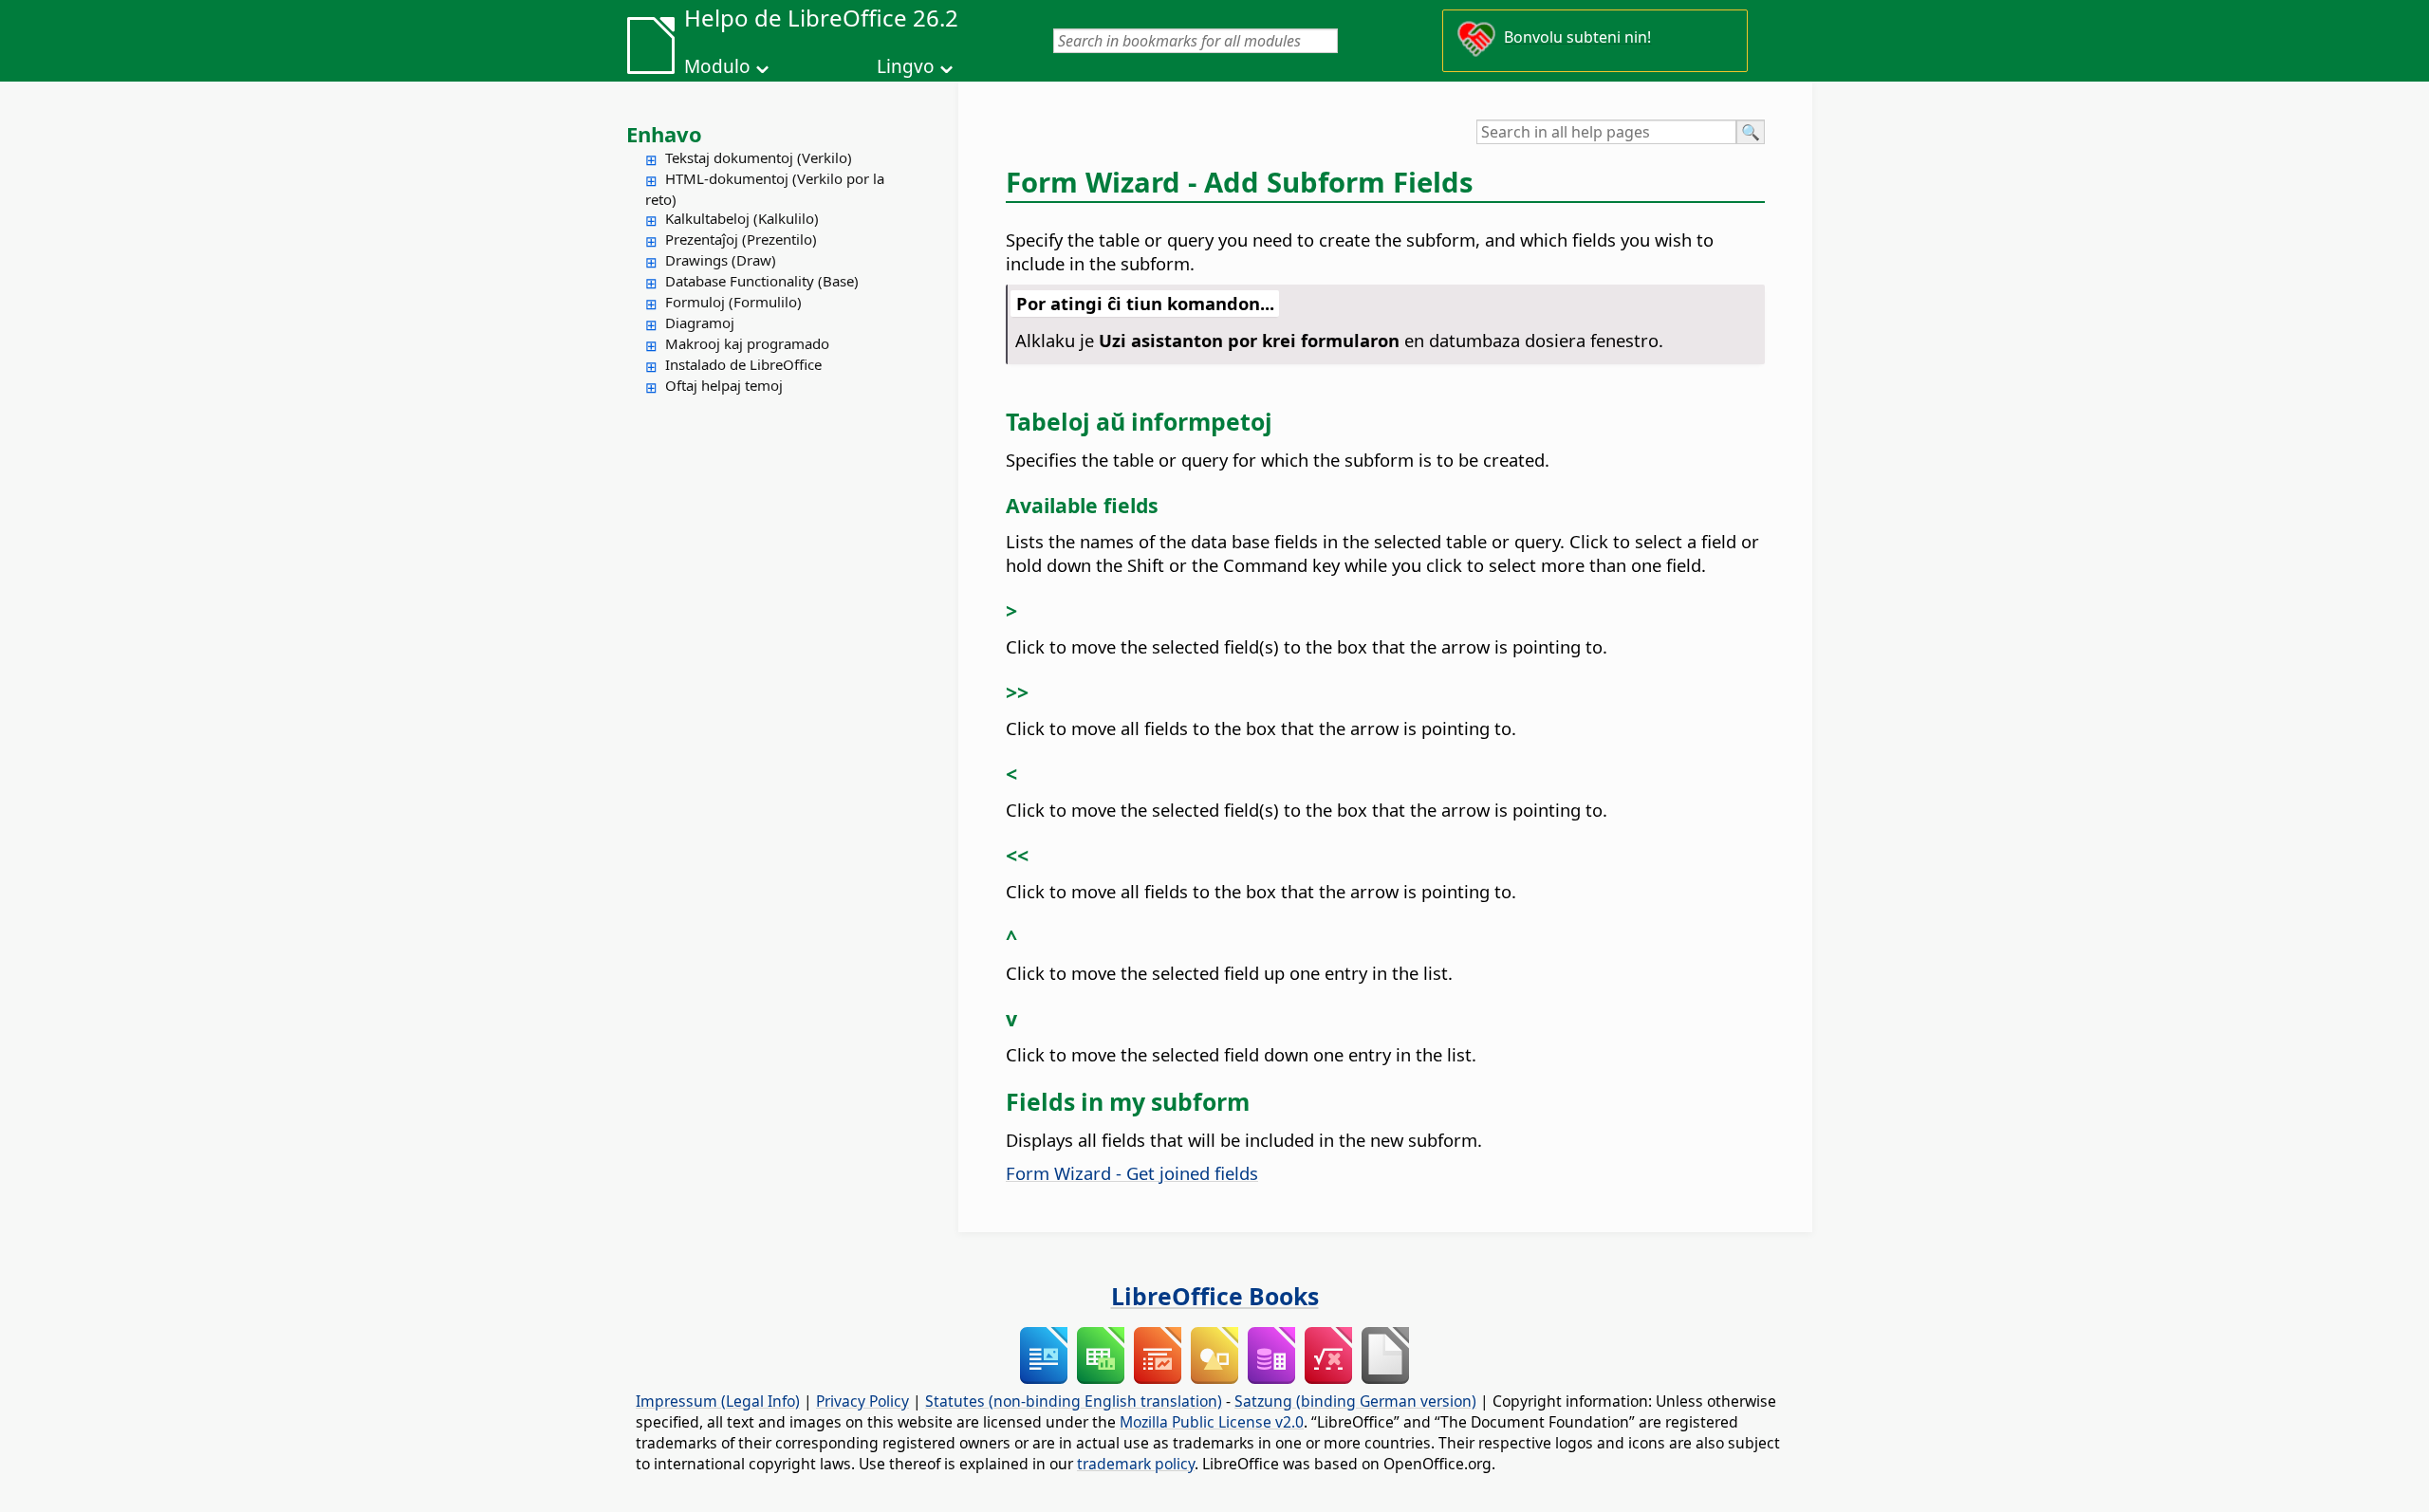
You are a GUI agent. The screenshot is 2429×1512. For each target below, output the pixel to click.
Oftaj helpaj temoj (724, 385)
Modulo (717, 66)
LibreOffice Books (1215, 1296)
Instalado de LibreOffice (743, 364)
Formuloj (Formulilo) (733, 302)
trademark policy (1136, 1464)
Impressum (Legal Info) (718, 1401)
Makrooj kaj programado (747, 343)
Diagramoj (700, 323)
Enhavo (664, 134)
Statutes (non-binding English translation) (1074, 1401)
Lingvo (906, 66)
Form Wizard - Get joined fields (1132, 1173)
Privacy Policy (862, 1401)
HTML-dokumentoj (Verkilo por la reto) (765, 189)
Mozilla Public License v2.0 (1212, 1422)
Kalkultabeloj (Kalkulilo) (742, 218)
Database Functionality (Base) (762, 281)
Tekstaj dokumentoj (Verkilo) (759, 157)
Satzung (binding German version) (1355, 1401)
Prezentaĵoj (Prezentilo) (741, 239)
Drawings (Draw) (721, 260)
